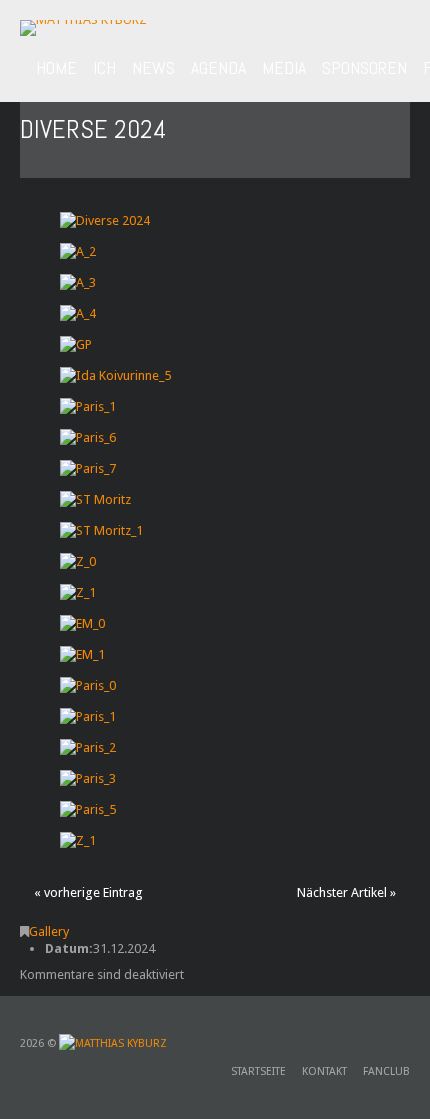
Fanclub (386, 1071)
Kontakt (324, 1071)
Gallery (49, 931)
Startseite (258, 1071)
